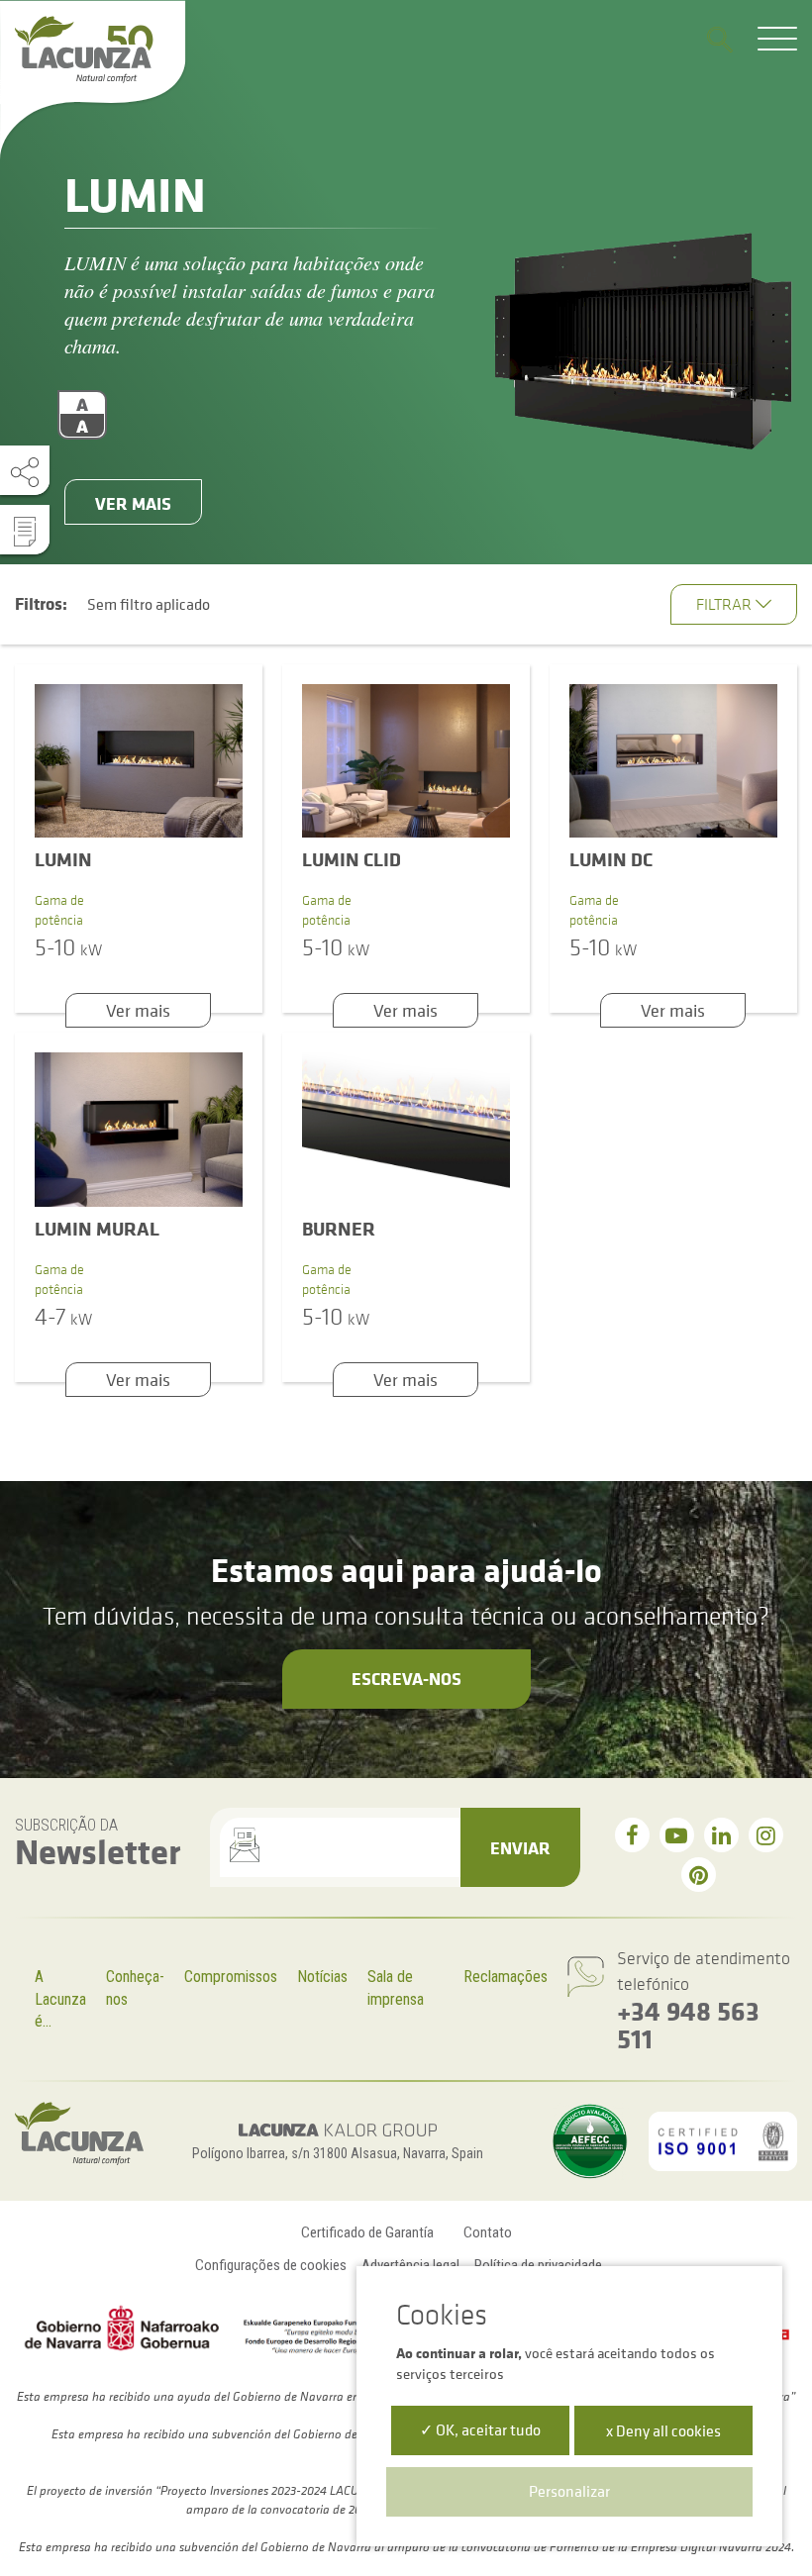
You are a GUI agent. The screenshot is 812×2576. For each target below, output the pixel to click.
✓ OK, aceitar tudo (480, 2429)
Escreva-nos (406, 1678)
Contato (488, 2232)
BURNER (339, 1228)
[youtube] (677, 1835)
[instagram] (766, 1835)
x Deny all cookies (663, 2430)
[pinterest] (699, 1875)
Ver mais (133, 503)
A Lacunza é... (60, 1999)
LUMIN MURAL (97, 1228)
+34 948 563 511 (688, 2024)
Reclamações (506, 1977)
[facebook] (632, 1835)
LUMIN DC (611, 859)
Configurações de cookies (271, 2265)
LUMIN (63, 859)
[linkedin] (721, 1835)
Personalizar (569, 2491)
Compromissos (231, 1977)
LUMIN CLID (352, 859)
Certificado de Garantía (367, 2232)
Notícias (322, 1977)
